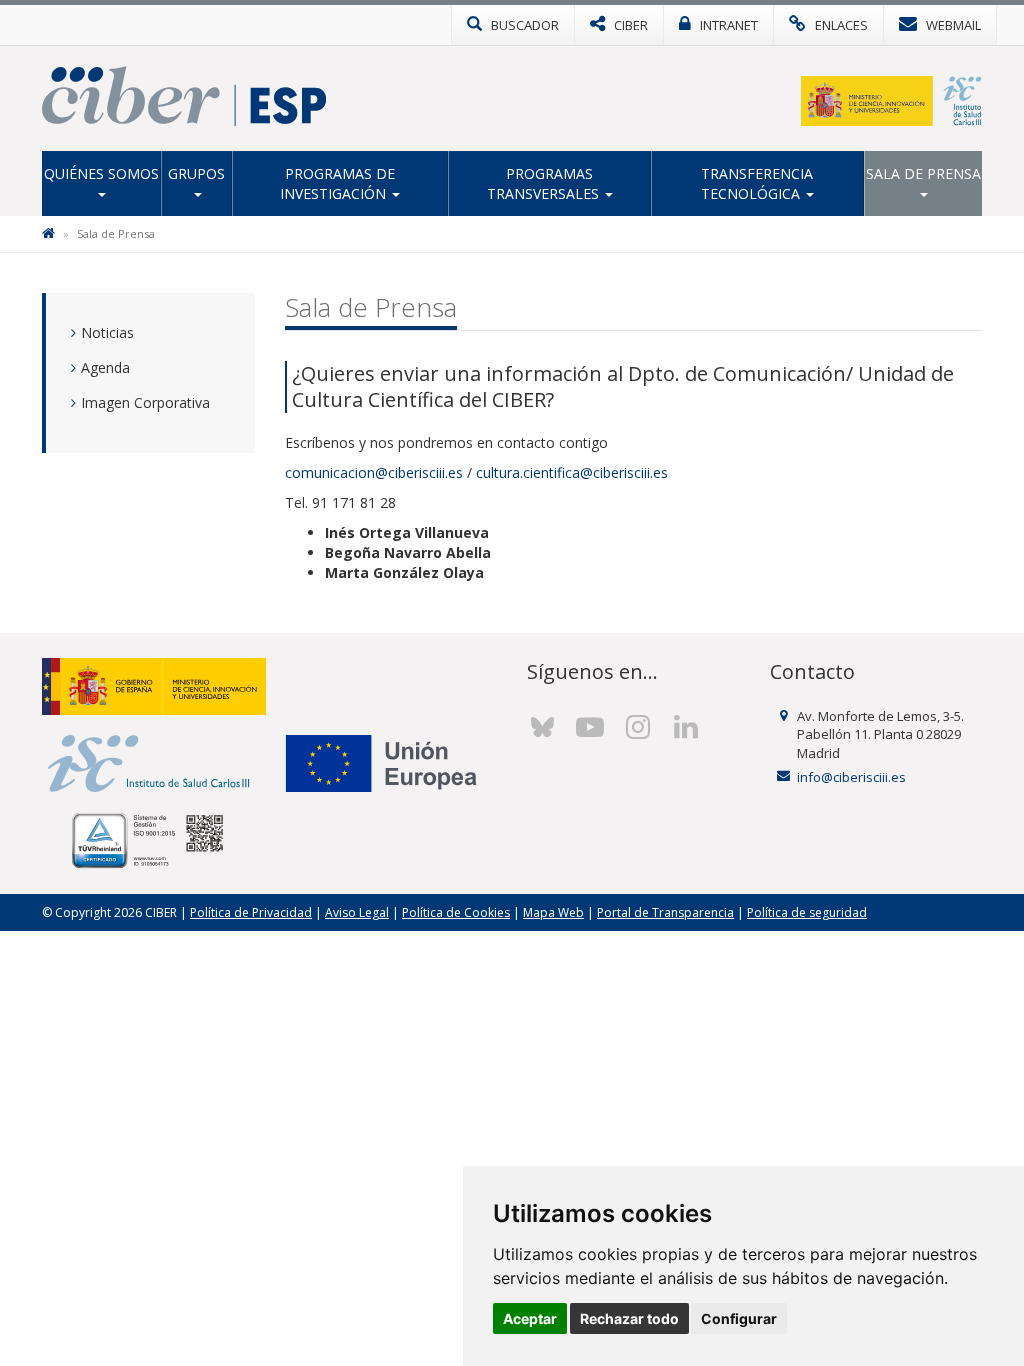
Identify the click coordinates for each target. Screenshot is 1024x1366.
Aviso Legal (357, 912)
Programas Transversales (545, 183)
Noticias (107, 332)
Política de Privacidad (251, 912)
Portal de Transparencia (665, 912)
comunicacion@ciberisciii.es (374, 472)
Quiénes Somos (101, 173)
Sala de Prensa (923, 173)
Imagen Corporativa (145, 402)
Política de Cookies (456, 912)
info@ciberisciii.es (851, 777)
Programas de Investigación (337, 183)
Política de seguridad (807, 912)
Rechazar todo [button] (629, 1318)
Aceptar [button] (530, 1318)
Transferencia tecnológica (757, 183)
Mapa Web (553, 912)
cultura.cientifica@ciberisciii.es (572, 472)
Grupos (196, 173)
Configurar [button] (739, 1318)
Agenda (105, 367)
